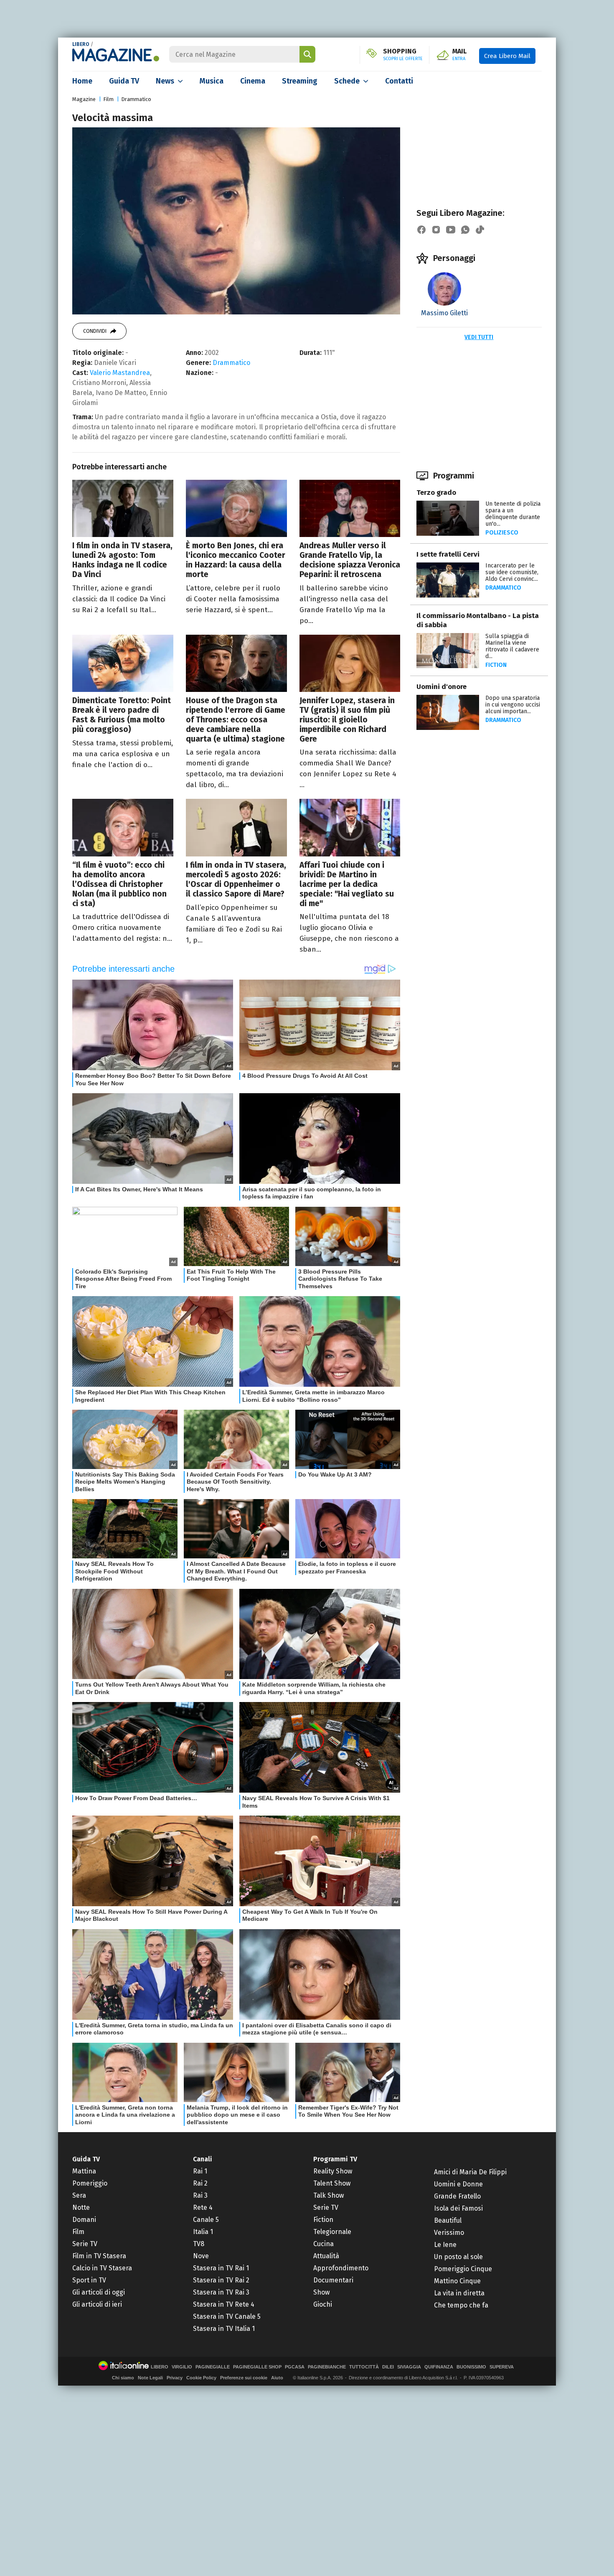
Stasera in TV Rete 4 (224, 2304)
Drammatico (136, 99)
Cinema (253, 81)
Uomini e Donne (458, 2184)
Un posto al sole (458, 2257)
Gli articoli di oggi (99, 2292)
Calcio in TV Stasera (102, 2268)
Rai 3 (200, 2195)
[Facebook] (421, 230)
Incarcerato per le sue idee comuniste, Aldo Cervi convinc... (512, 572)
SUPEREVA (502, 2367)
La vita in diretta (459, 2293)
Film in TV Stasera (99, 2256)
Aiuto (277, 2378)
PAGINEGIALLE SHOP (257, 2367)
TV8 (199, 2244)
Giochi (323, 2304)
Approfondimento (341, 2268)
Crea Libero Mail (507, 56)
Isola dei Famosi (458, 2208)
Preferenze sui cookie (244, 2378)
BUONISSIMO (471, 2367)
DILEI (388, 2367)
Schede (347, 81)
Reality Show (333, 2171)
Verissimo (449, 2233)
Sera (79, 2195)
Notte (81, 2207)
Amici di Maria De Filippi (470, 2172)
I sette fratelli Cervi (448, 554)
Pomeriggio (90, 2183)
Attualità (326, 2256)
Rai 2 (200, 2183)
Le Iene (445, 2245)
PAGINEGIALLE (213, 2367)
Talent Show (332, 2183)
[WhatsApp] (465, 230)
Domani (84, 2220)
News (165, 81)
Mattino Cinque (457, 2281)
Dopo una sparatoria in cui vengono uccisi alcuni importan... (513, 705)
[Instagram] (436, 230)
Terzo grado (436, 493)
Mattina (84, 2171)
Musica (212, 81)
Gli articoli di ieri (97, 2304)
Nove (201, 2256)
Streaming (300, 81)
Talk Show (329, 2195)
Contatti (399, 81)
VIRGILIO (182, 2367)
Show (321, 2292)
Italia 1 (203, 2232)
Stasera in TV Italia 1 (224, 2329)
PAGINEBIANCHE (327, 2367)
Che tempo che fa (461, 2305)
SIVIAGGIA (409, 2367)
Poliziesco (502, 533)
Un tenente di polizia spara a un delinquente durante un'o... (513, 514)
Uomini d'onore (441, 687)
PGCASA (295, 2367)
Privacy (175, 2378)
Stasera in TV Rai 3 (221, 2292)
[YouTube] (451, 230)
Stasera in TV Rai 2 (221, 2280)
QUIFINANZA (439, 2367)
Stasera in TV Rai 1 (221, 2268)
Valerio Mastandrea (120, 373)
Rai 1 (200, 2171)
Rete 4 (203, 2207)
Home (82, 81)
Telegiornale (332, 2232)
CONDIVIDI (95, 331)
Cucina (323, 2244)
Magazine (84, 99)
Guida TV (124, 81)
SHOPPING (403, 55)
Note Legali (150, 2378)
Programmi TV (335, 2159)
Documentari (333, 2280)
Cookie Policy (201, 2378)
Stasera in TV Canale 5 (227, 2316)
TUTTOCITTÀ (364, 2367)
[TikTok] (480, 230)
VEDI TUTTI (479, 337)
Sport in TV (89, 2280)
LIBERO (81, 44)
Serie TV (85, 2244)
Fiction (496, 665)
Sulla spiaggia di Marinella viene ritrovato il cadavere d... (512, 646)
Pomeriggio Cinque (463, 2269)
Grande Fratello (457, 2196)
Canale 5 (206, 2220)
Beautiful (448, 2220)
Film (108, 99)
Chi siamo (123, 2378)
